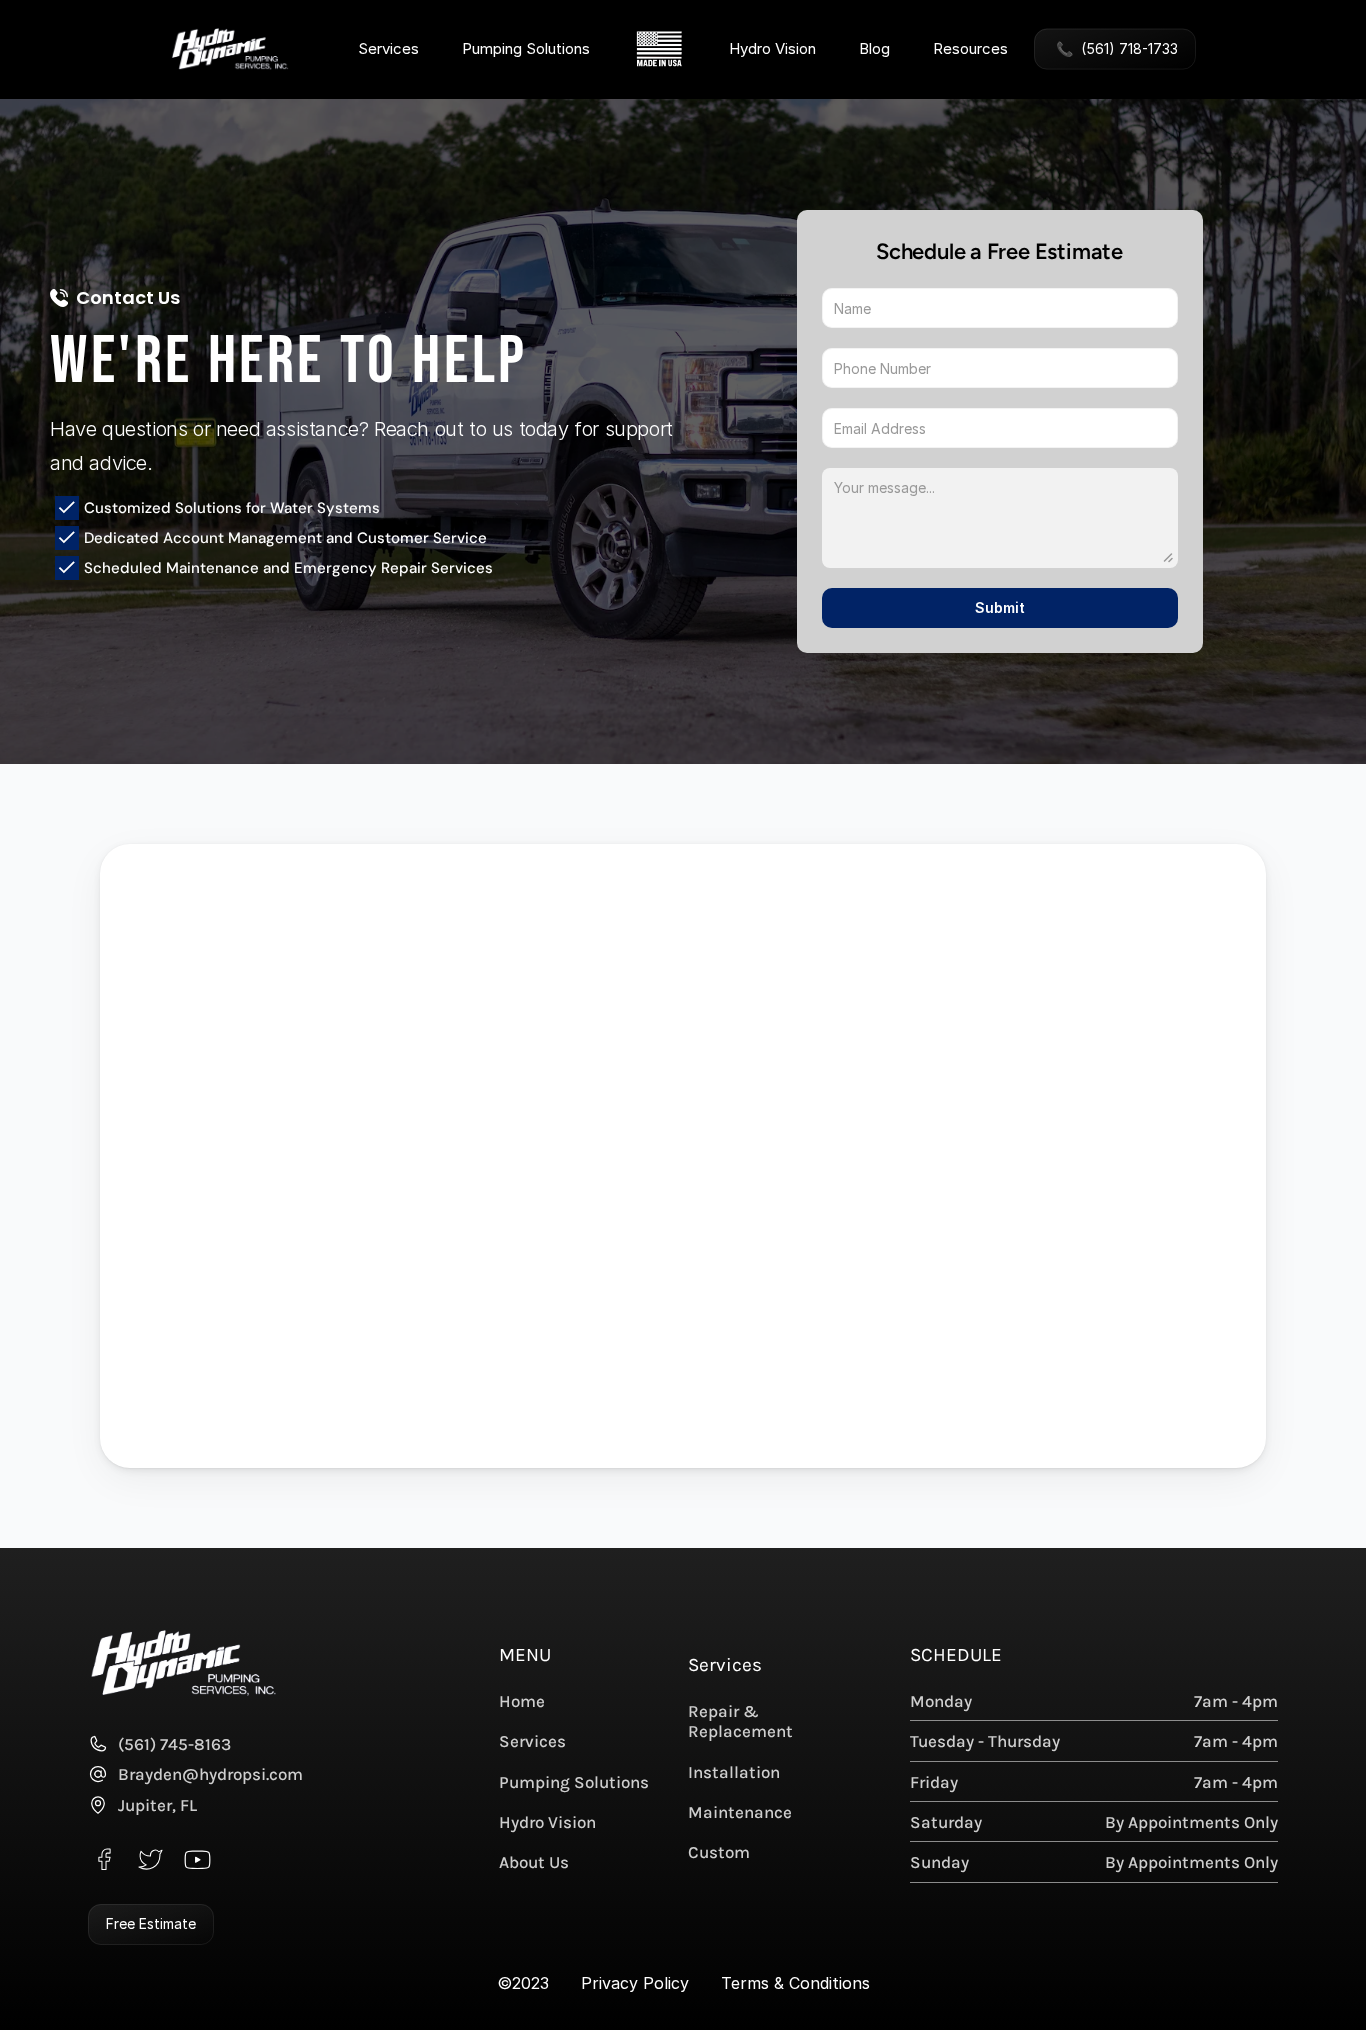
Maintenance (740, 1812)
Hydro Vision (772, 48)
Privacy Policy (635, 1983)
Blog (874, 48)
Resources (970, 47)
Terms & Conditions (795, 1983)
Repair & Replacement (740, 1721)
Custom (719, 1852)
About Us (534, 1862)
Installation (734, 1772)
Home (522, 1701)
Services (388, 47)
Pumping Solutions (526, 48)
